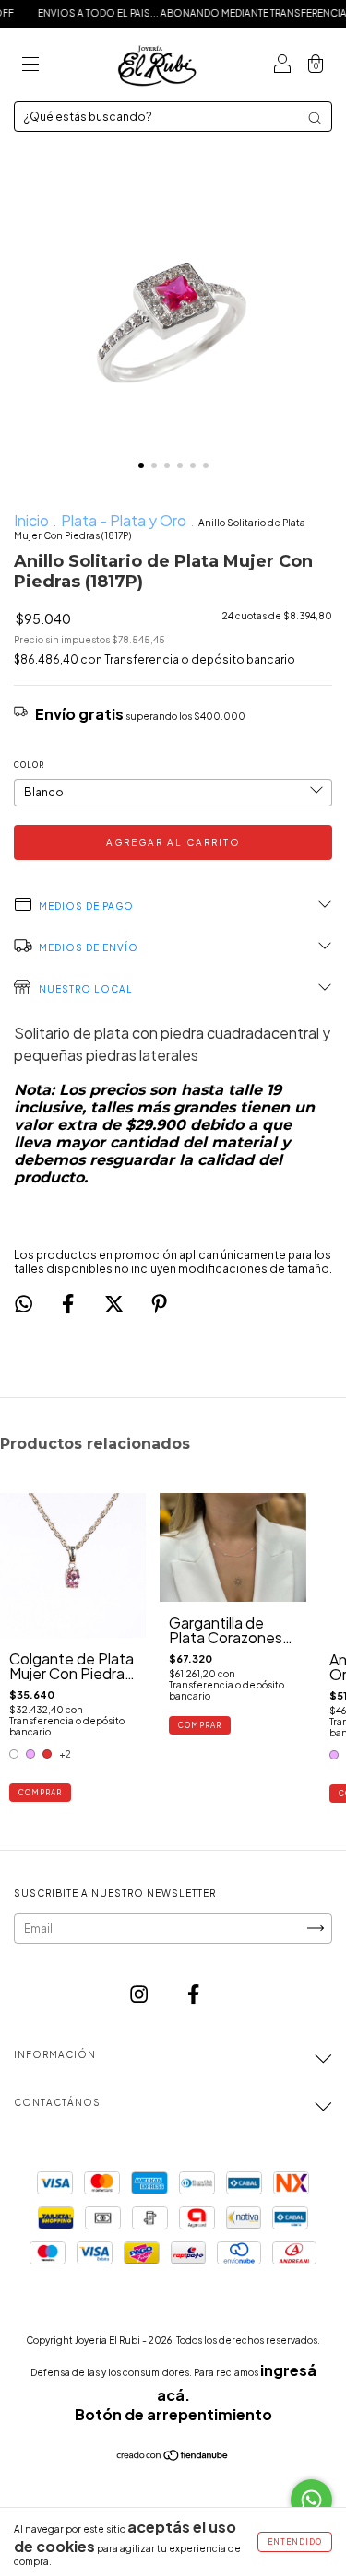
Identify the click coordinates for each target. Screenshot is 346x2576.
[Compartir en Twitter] (115, 1304)
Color (29, 765)
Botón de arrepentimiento (173, 2414)
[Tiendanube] (173, 2456)
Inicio (31, 520)
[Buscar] (315, 118)
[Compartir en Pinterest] (159, 1304)
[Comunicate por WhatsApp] (311, 2500)
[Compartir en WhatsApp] (24, 1304)
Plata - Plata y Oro (124, 520)
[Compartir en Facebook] (69, 1304)
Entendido (295, 2542)
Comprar (40, 1793)
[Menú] (30, 65)
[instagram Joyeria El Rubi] (140, 1994)
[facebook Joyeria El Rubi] (193, 1994)
